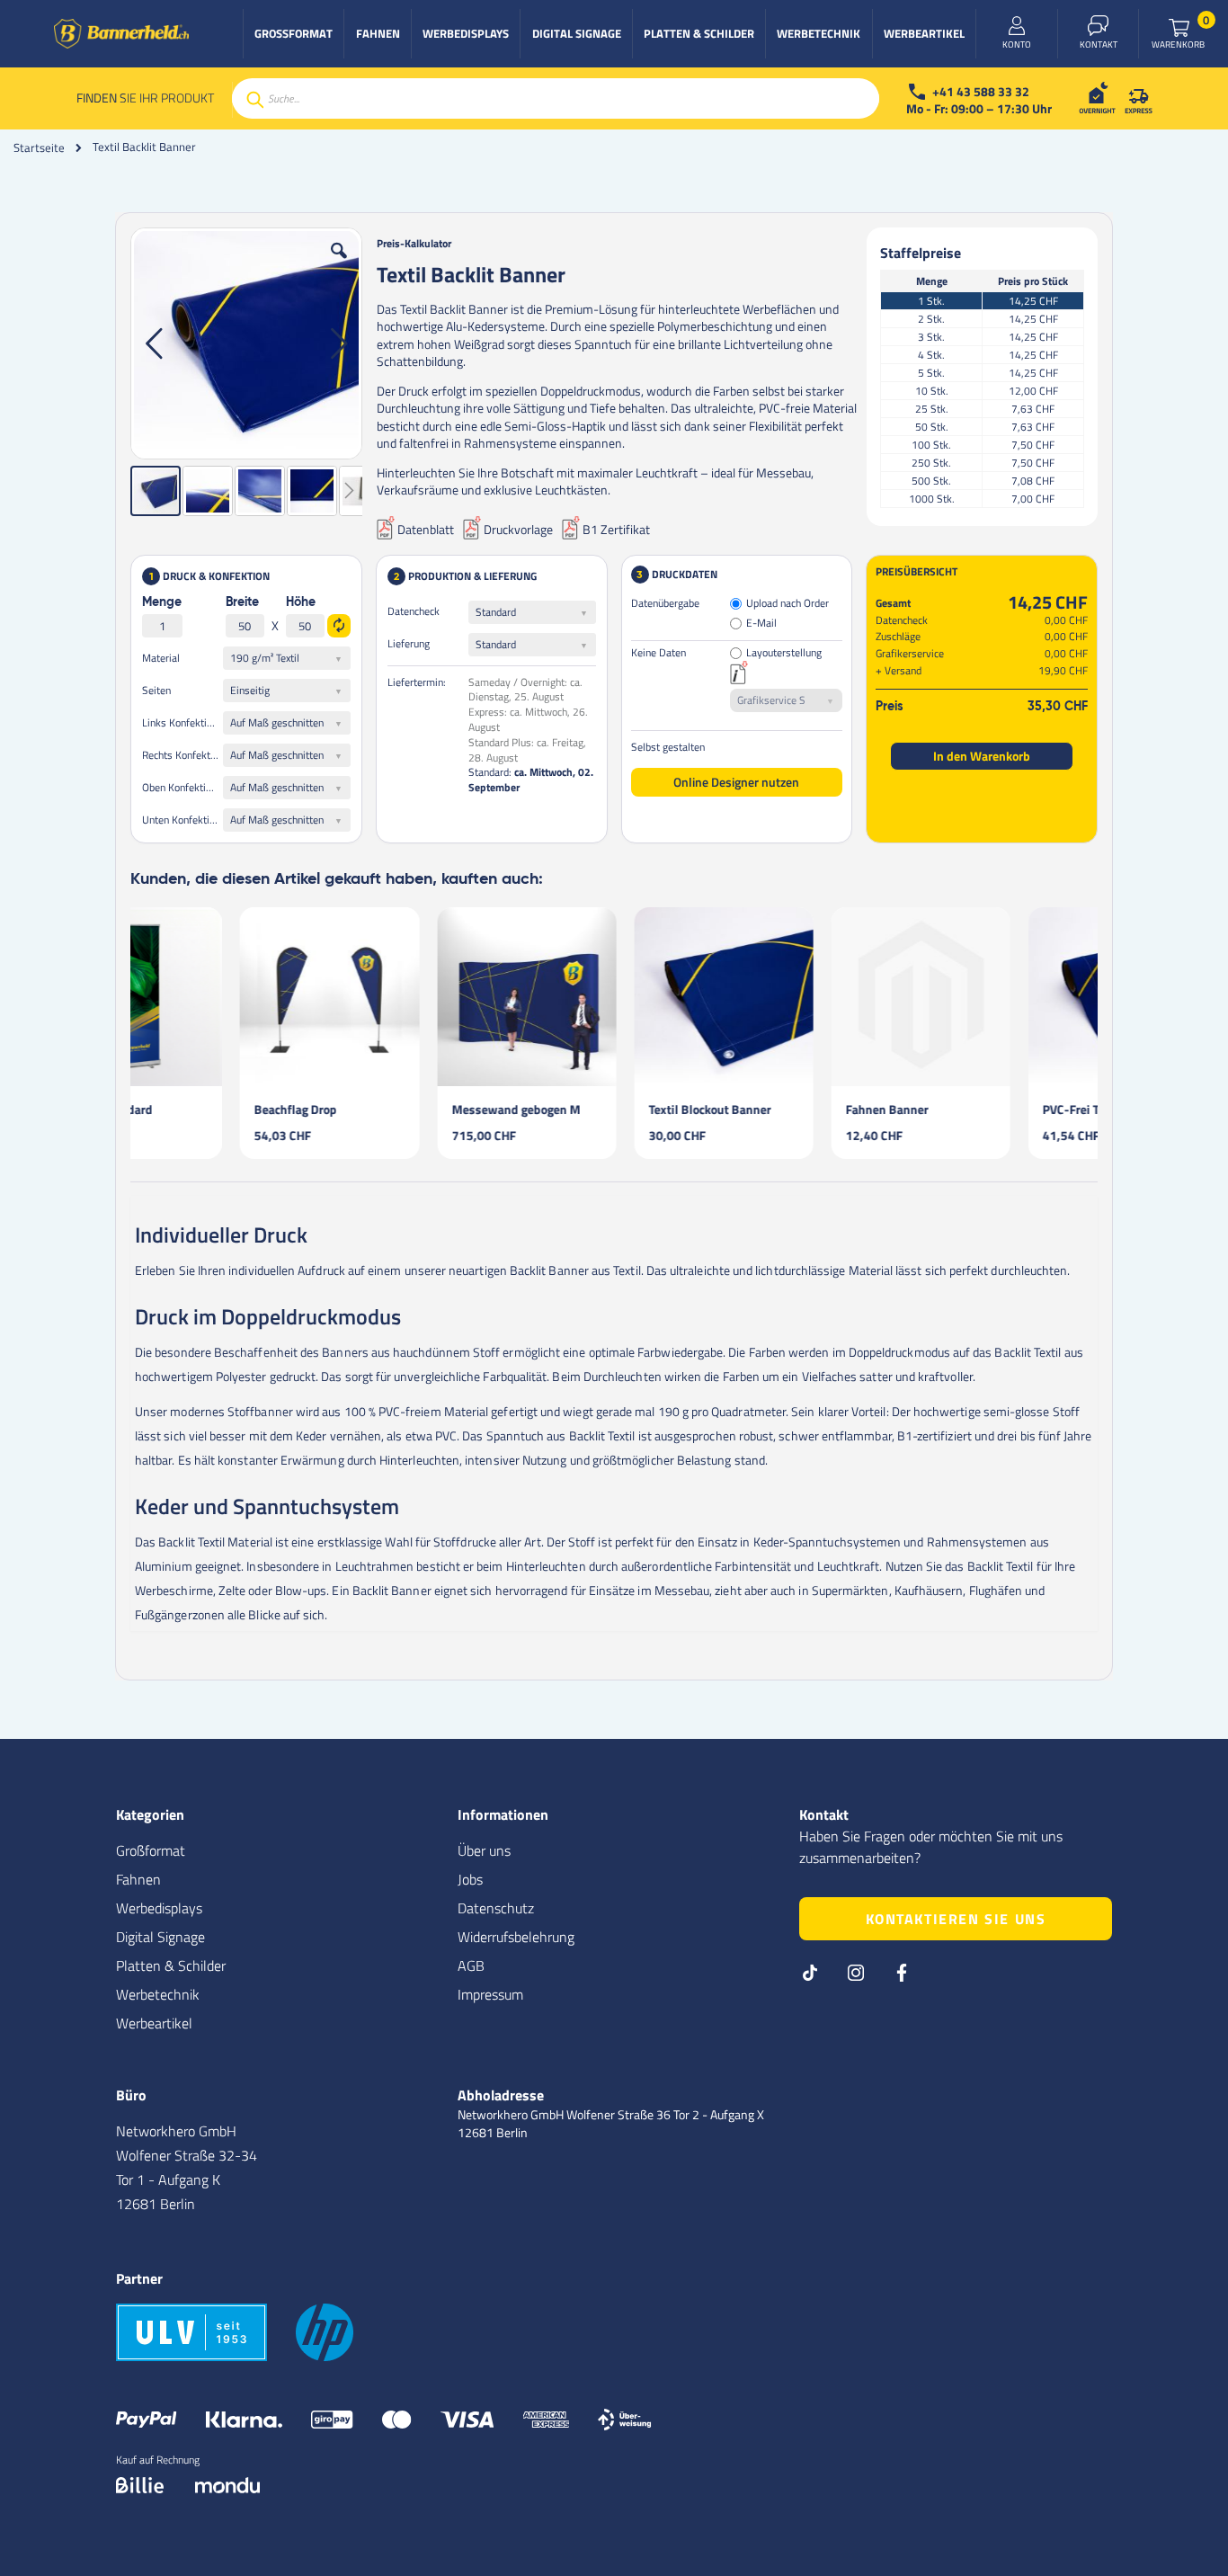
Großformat (151, 1850)
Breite (242, 602)
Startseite (39, 147)
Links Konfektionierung (182, 722)
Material (161, 658)
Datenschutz (496, 1908)
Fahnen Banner (778, 1109)
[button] (339, 264)
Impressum (490, 1994)
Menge (162, 602)
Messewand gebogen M (407, 1109)
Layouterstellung (784, 653)
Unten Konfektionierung (182, 820)
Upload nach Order (788, 604)
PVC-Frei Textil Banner (994, 1109)
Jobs (470, 1879)
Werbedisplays (159, 1908)
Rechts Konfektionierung (182, 755)
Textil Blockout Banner (601, 1109)
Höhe (301, 602)
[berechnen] (339, 626)
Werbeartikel (154, 2023)
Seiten (156, 690)
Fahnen (138, 1879)
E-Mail (761, 624)
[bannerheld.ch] (121, 34)
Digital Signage (160, 1937)
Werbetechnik (158, 1994)
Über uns (484, 1850)
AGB (471, 1965)
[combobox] (556, 98)
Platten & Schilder (171, 1965)
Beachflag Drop (186, 1109)
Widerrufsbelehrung (516, 1937)
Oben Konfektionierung (182, 787)
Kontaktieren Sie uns (956, 1919)
